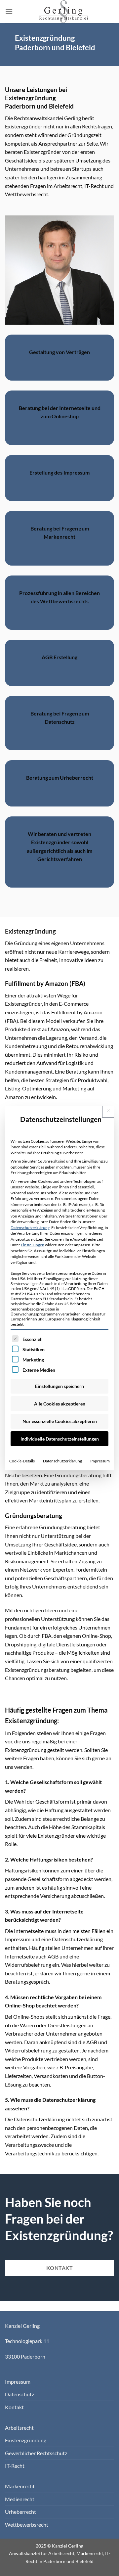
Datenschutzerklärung (30, 1228)
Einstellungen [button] (33, 1245)
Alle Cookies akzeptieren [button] (60, 1404)
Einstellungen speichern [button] (59, 1386)
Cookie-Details (22, 1461)
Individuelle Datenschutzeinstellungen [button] (60, 1439)
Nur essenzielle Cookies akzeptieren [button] (60, 1421)
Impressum (100, 1461)
